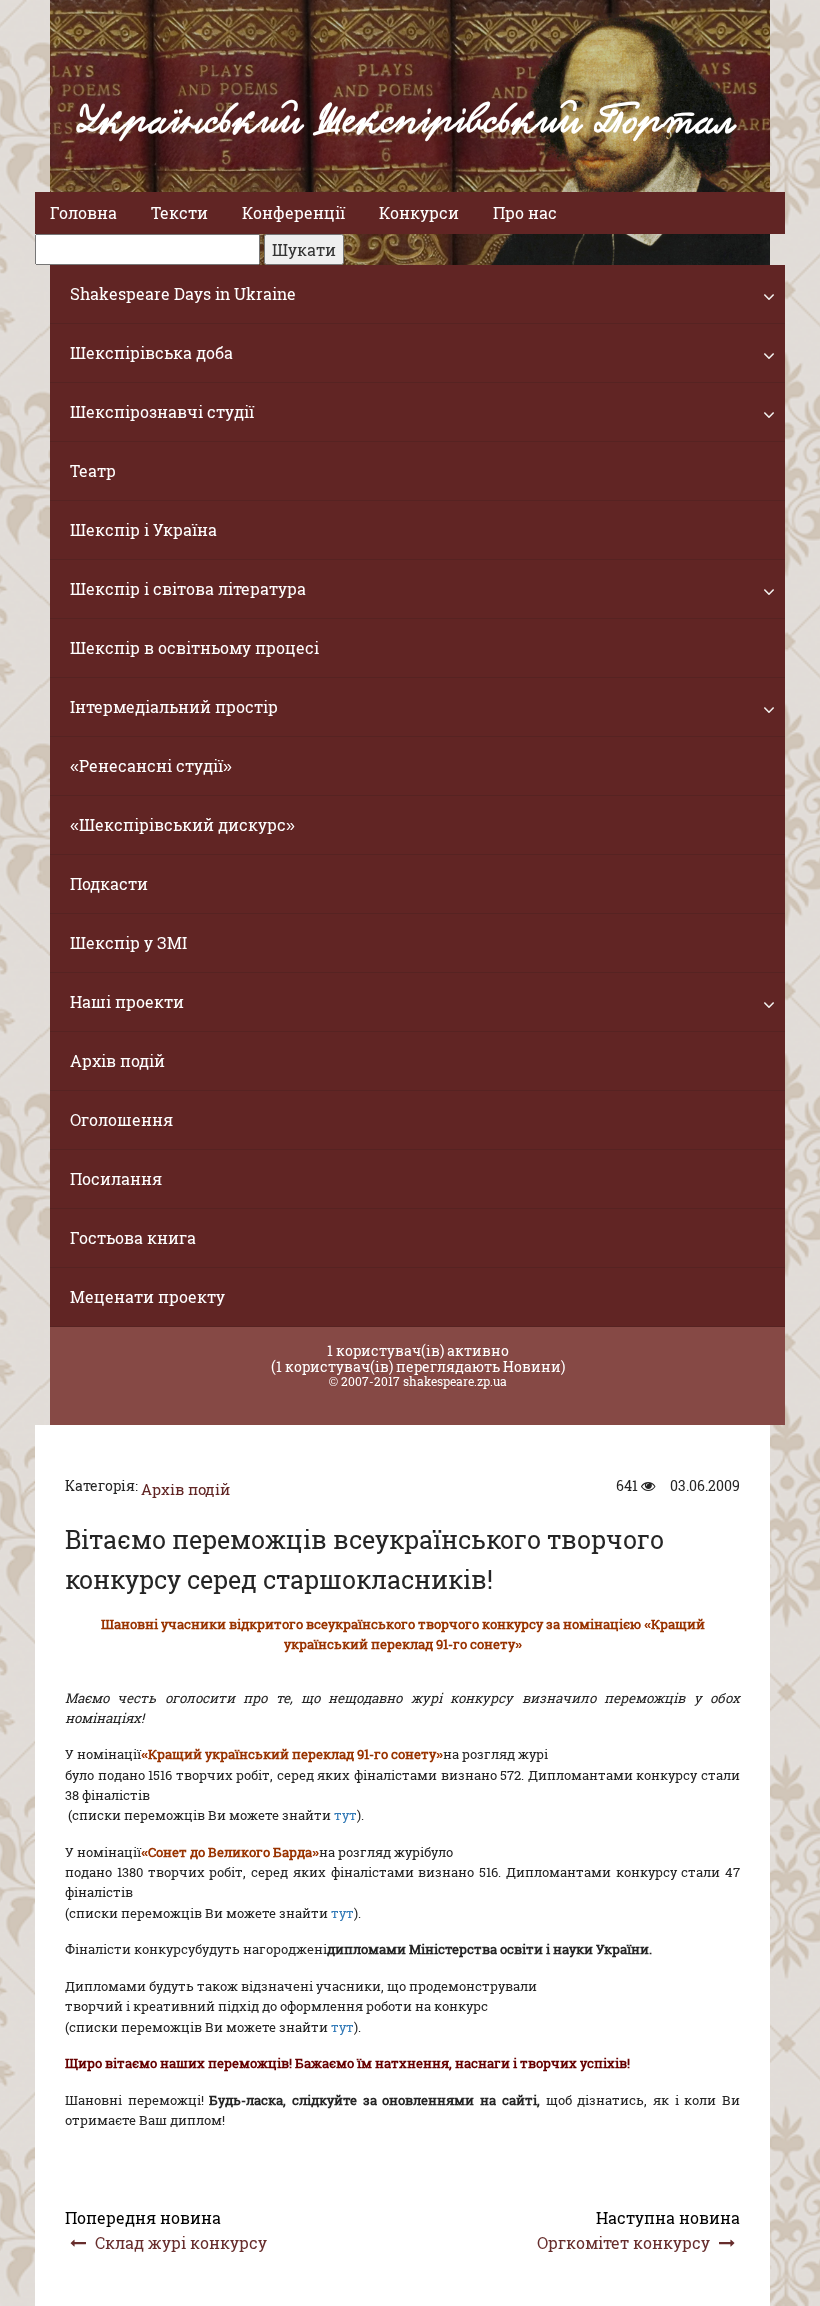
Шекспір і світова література (188, 588)
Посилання (116, 1178)
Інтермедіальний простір (174, 706)
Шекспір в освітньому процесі (194, 647)
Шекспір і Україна (143, 529)
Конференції (293, 212)
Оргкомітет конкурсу (623, 2242)
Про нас (525, 212)
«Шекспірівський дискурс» (182, 824)
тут (345, 1815)
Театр (93, 470)
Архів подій (117, 1060)
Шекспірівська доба (151, 352)
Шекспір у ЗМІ (128, 942)
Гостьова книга (133, 1237)
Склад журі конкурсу (181, 2242)
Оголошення (121, 1119)
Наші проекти (127, 1001)
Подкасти (109, 883)
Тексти (179, 212)
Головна (83, 212)
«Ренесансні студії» (151, 765)
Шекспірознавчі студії (162, 411)
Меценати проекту (147, 1296)
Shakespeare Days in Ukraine (183, 293)
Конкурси (419, 212)
